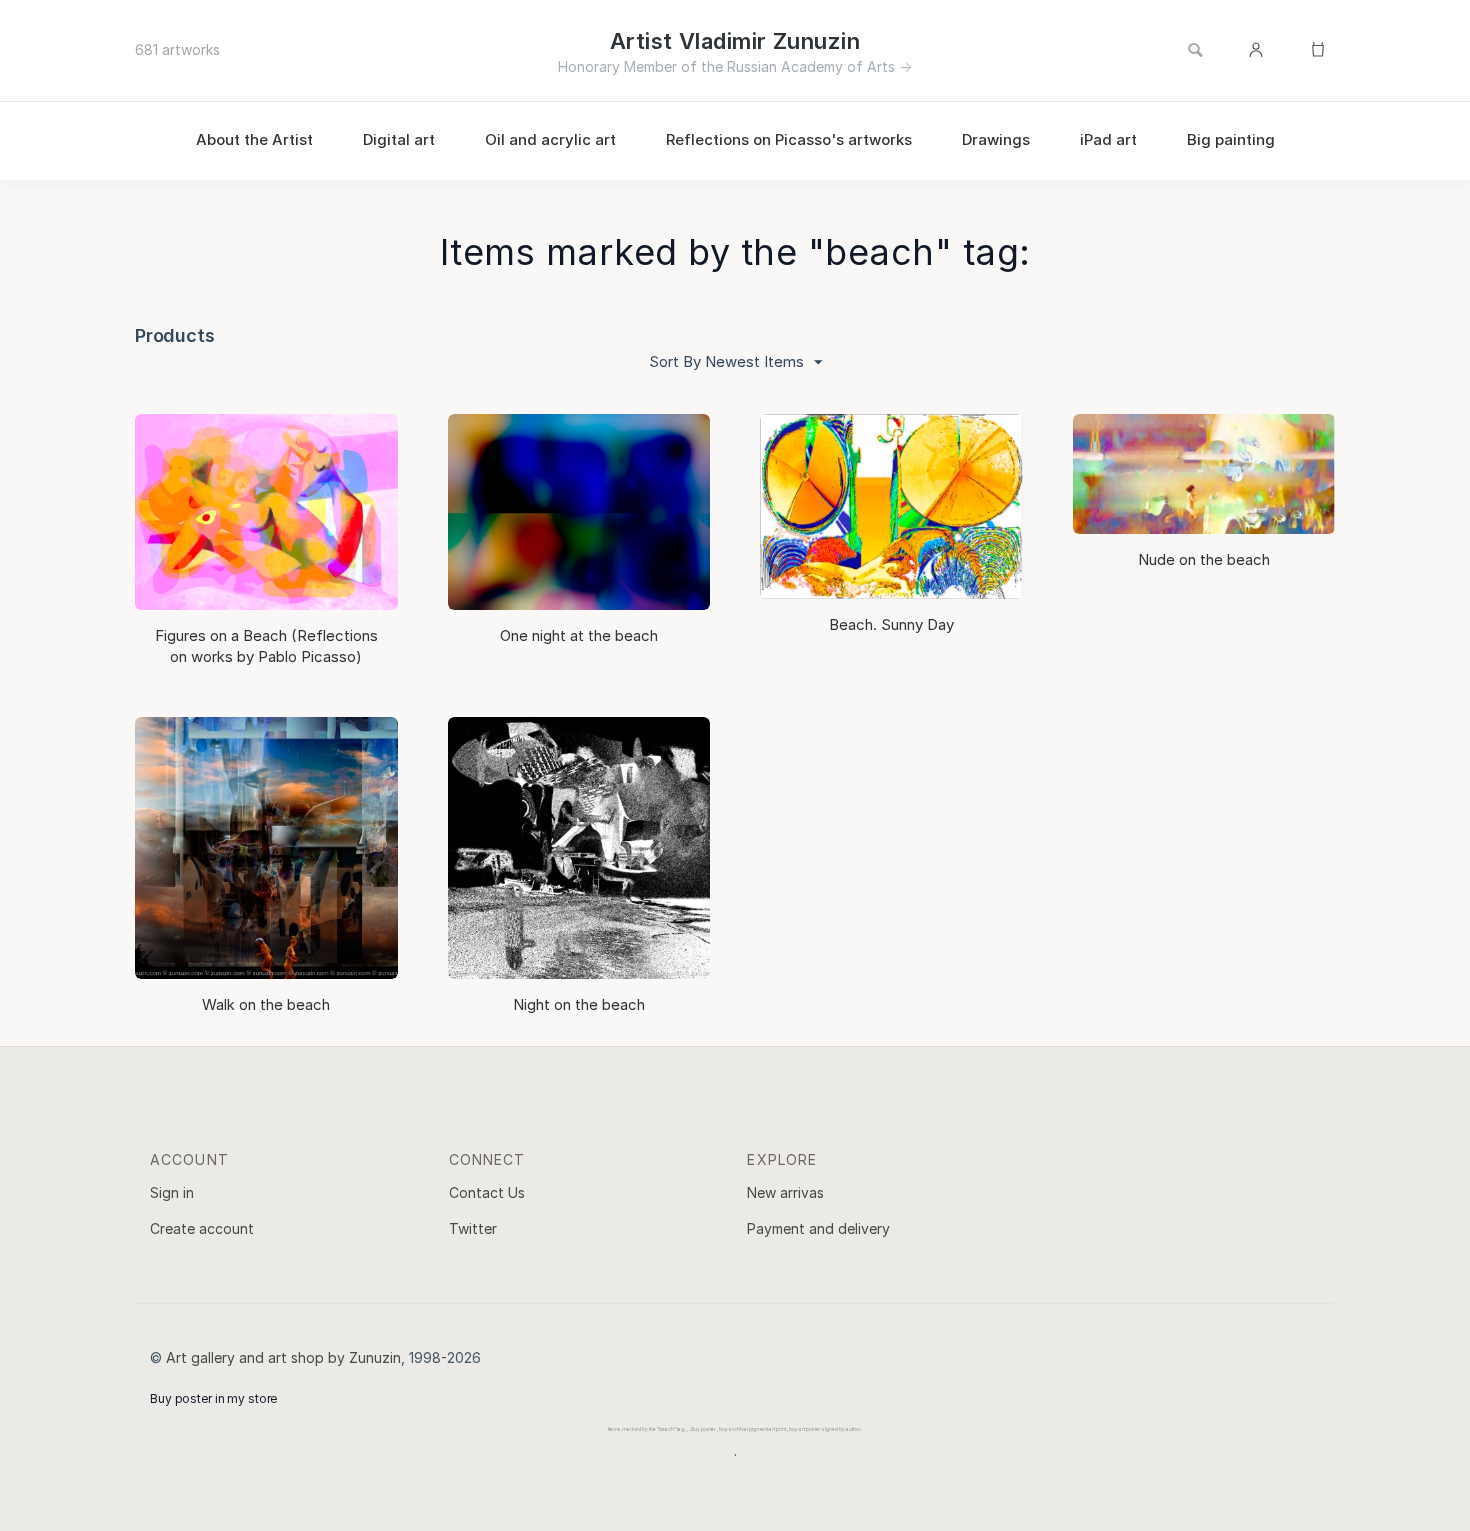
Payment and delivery (818, 1228)
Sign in (172, 1192)
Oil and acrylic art (550, 139)
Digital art (399, 139)
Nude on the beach (1204, 559)
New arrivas (785, 1192)
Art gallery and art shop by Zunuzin (283, 1357)
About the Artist (254, 139)
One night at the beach (579, 635)
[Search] (1195, 51)
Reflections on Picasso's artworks (789, 139)
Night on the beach (579, 1004)
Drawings (996, 139)
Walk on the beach (266, 1004)
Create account (202, 1228)
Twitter (473, 1228)
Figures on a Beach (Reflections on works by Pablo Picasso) (266, 645)
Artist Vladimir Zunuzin (735, 41)
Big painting (1231, 139)
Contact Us (487, 1192)
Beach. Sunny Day (891, 624)
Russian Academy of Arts (811, 66)
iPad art (1108, 139)
